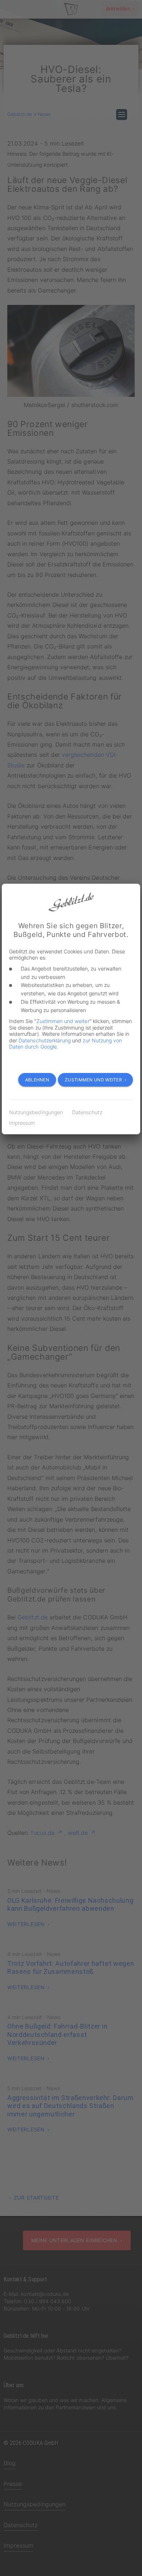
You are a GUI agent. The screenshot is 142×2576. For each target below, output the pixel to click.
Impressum (22, 1123)
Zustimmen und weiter (63, 1021)
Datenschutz (87, 1112)
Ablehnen (37, 1080)
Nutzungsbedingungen (36, 1112)
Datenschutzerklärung (45, 1040)
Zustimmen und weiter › (95, 1080)
